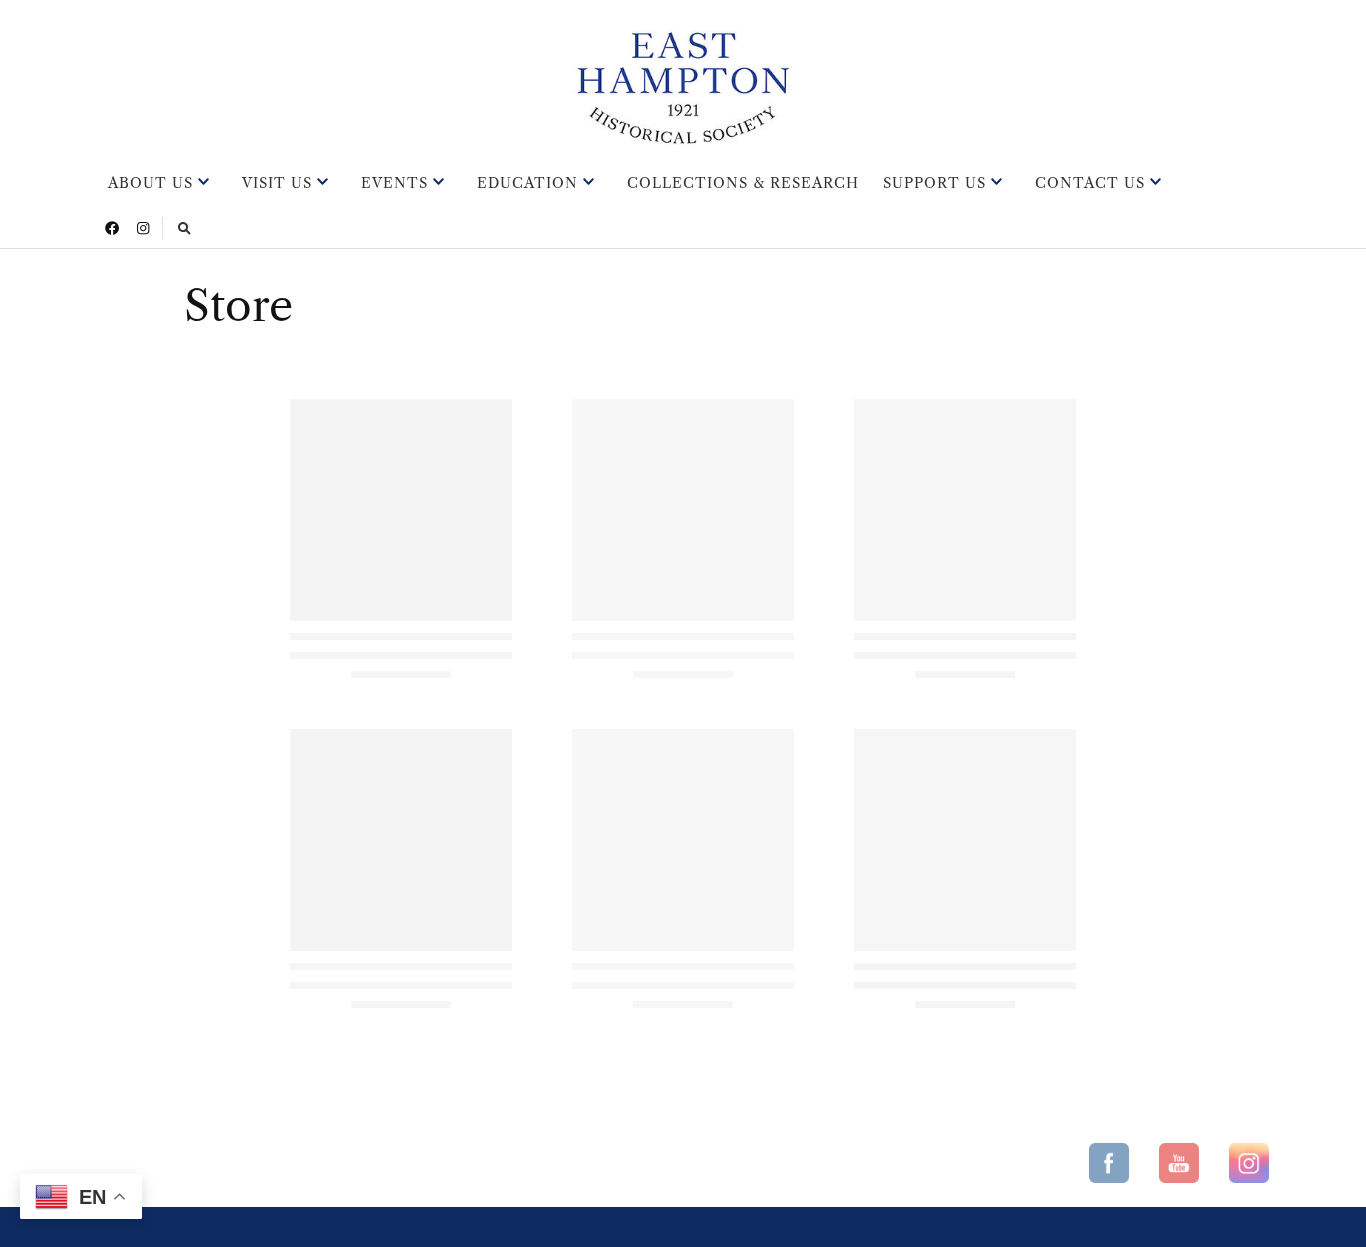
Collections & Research (743, 183)
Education (527, 183)
